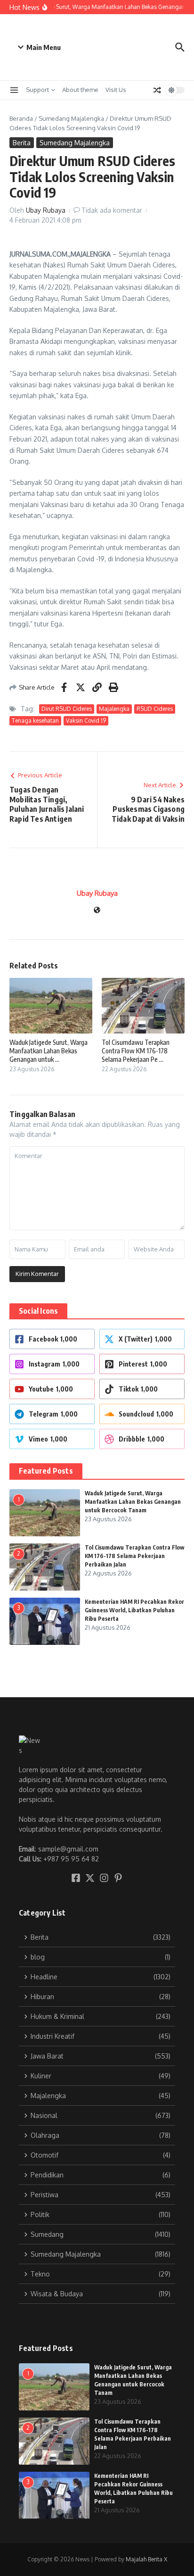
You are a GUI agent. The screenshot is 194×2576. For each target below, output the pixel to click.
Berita (22, 143)
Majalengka (114, 709)
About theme (80, 90)
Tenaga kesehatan (35, 721)
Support (37, 90)
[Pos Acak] (157, 90)
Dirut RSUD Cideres (67, 709)
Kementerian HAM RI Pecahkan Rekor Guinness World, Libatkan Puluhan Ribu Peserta (134, 1610)
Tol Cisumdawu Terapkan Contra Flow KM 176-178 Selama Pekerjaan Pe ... (136, 1051)
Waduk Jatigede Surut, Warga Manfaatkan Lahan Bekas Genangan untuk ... (48, 1051)
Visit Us (116, 90)
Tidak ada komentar (112, 210)
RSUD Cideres (155, 709)
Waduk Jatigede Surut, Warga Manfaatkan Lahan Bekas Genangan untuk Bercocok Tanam (133, 1502)
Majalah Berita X (146, 2559)
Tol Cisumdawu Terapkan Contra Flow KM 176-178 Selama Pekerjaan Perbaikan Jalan (134, 1556)
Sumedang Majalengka (71, 118)
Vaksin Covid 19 (86, 721)
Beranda (21, 118)
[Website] (97, 911)
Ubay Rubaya (46, 210)
